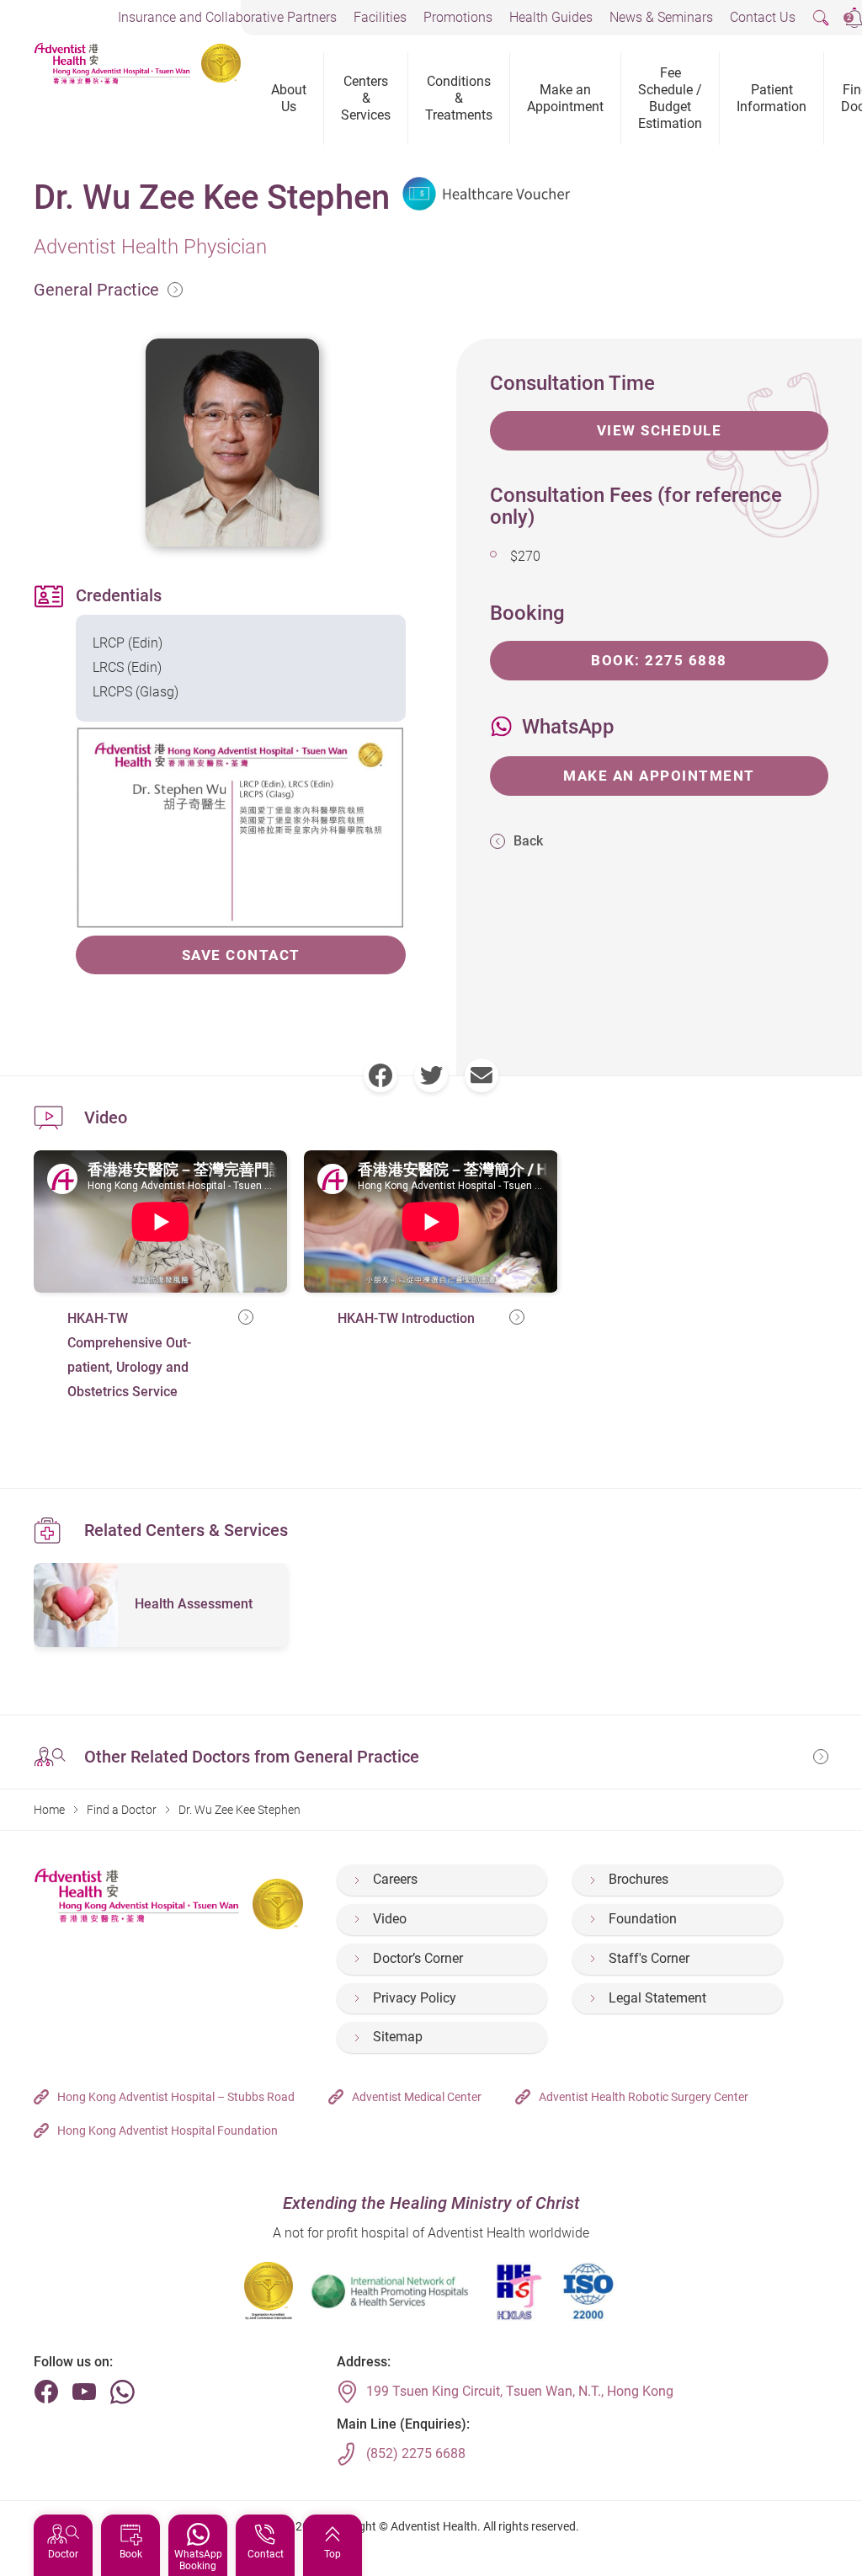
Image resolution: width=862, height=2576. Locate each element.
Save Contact (241, 955)
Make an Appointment (659, 776)
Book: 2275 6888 (659, 660)
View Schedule (660, 430)
